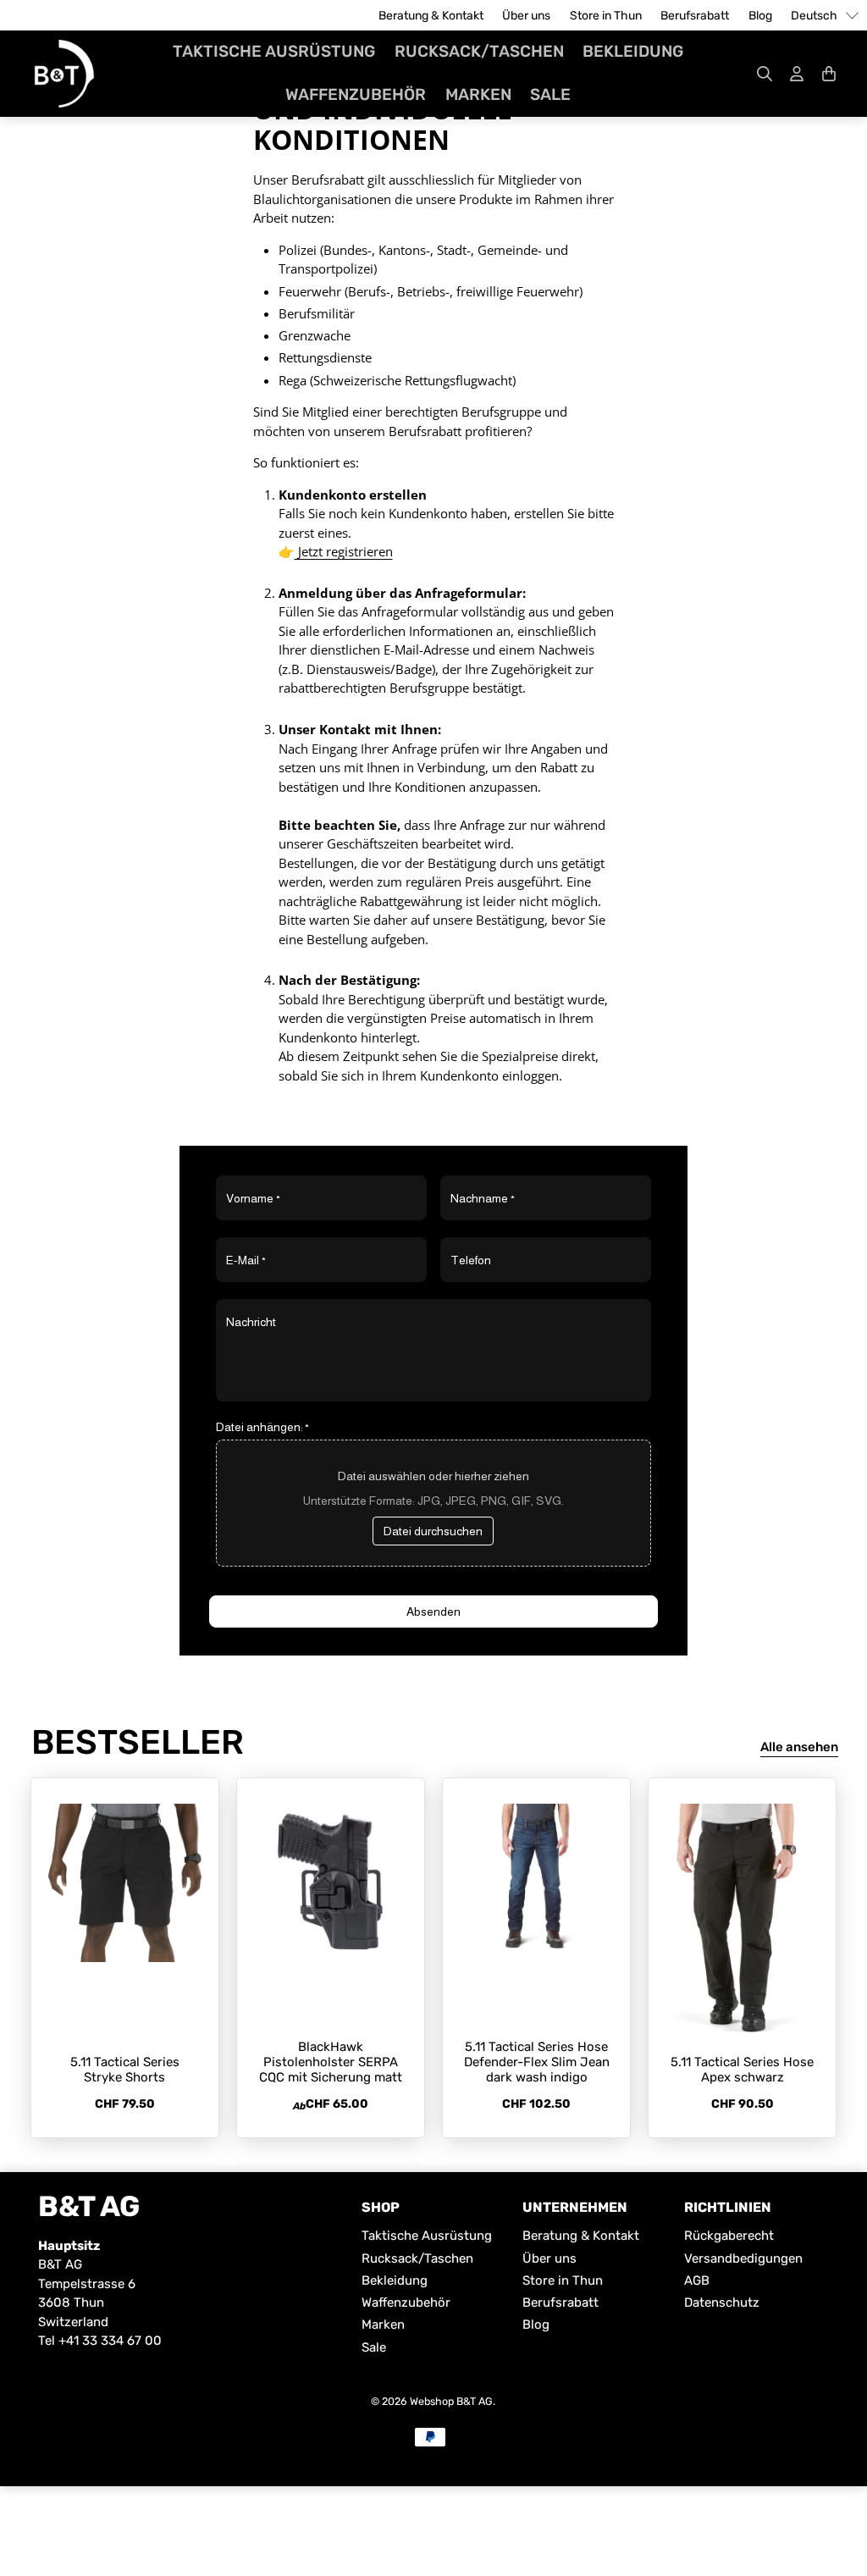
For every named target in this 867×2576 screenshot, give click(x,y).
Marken (478, 94)
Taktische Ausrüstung (274, 51)
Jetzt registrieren (344, 551)
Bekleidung (633, 51)
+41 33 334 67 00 (110, 2341)
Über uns (526, 16)
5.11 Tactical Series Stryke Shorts (125, 2070)
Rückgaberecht (729, 2236)
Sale (550, 94)
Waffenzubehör (356, 94)
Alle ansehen (799, 1747)
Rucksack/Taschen (479, 51)
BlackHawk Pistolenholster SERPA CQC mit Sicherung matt (331, 2062)
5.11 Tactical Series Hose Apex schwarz (742, 2070)
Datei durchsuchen (433, 1531)
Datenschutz (722, 2302)
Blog (760, 16)
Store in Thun (606, 16)
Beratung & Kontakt (431, 16)
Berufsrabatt (695, 16)
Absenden (433, 1611)
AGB (697, 2280)
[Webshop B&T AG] (64, 74)
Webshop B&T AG (451, 2401)
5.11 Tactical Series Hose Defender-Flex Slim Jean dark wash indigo (537, 2062)
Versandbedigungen (743, 2258)
